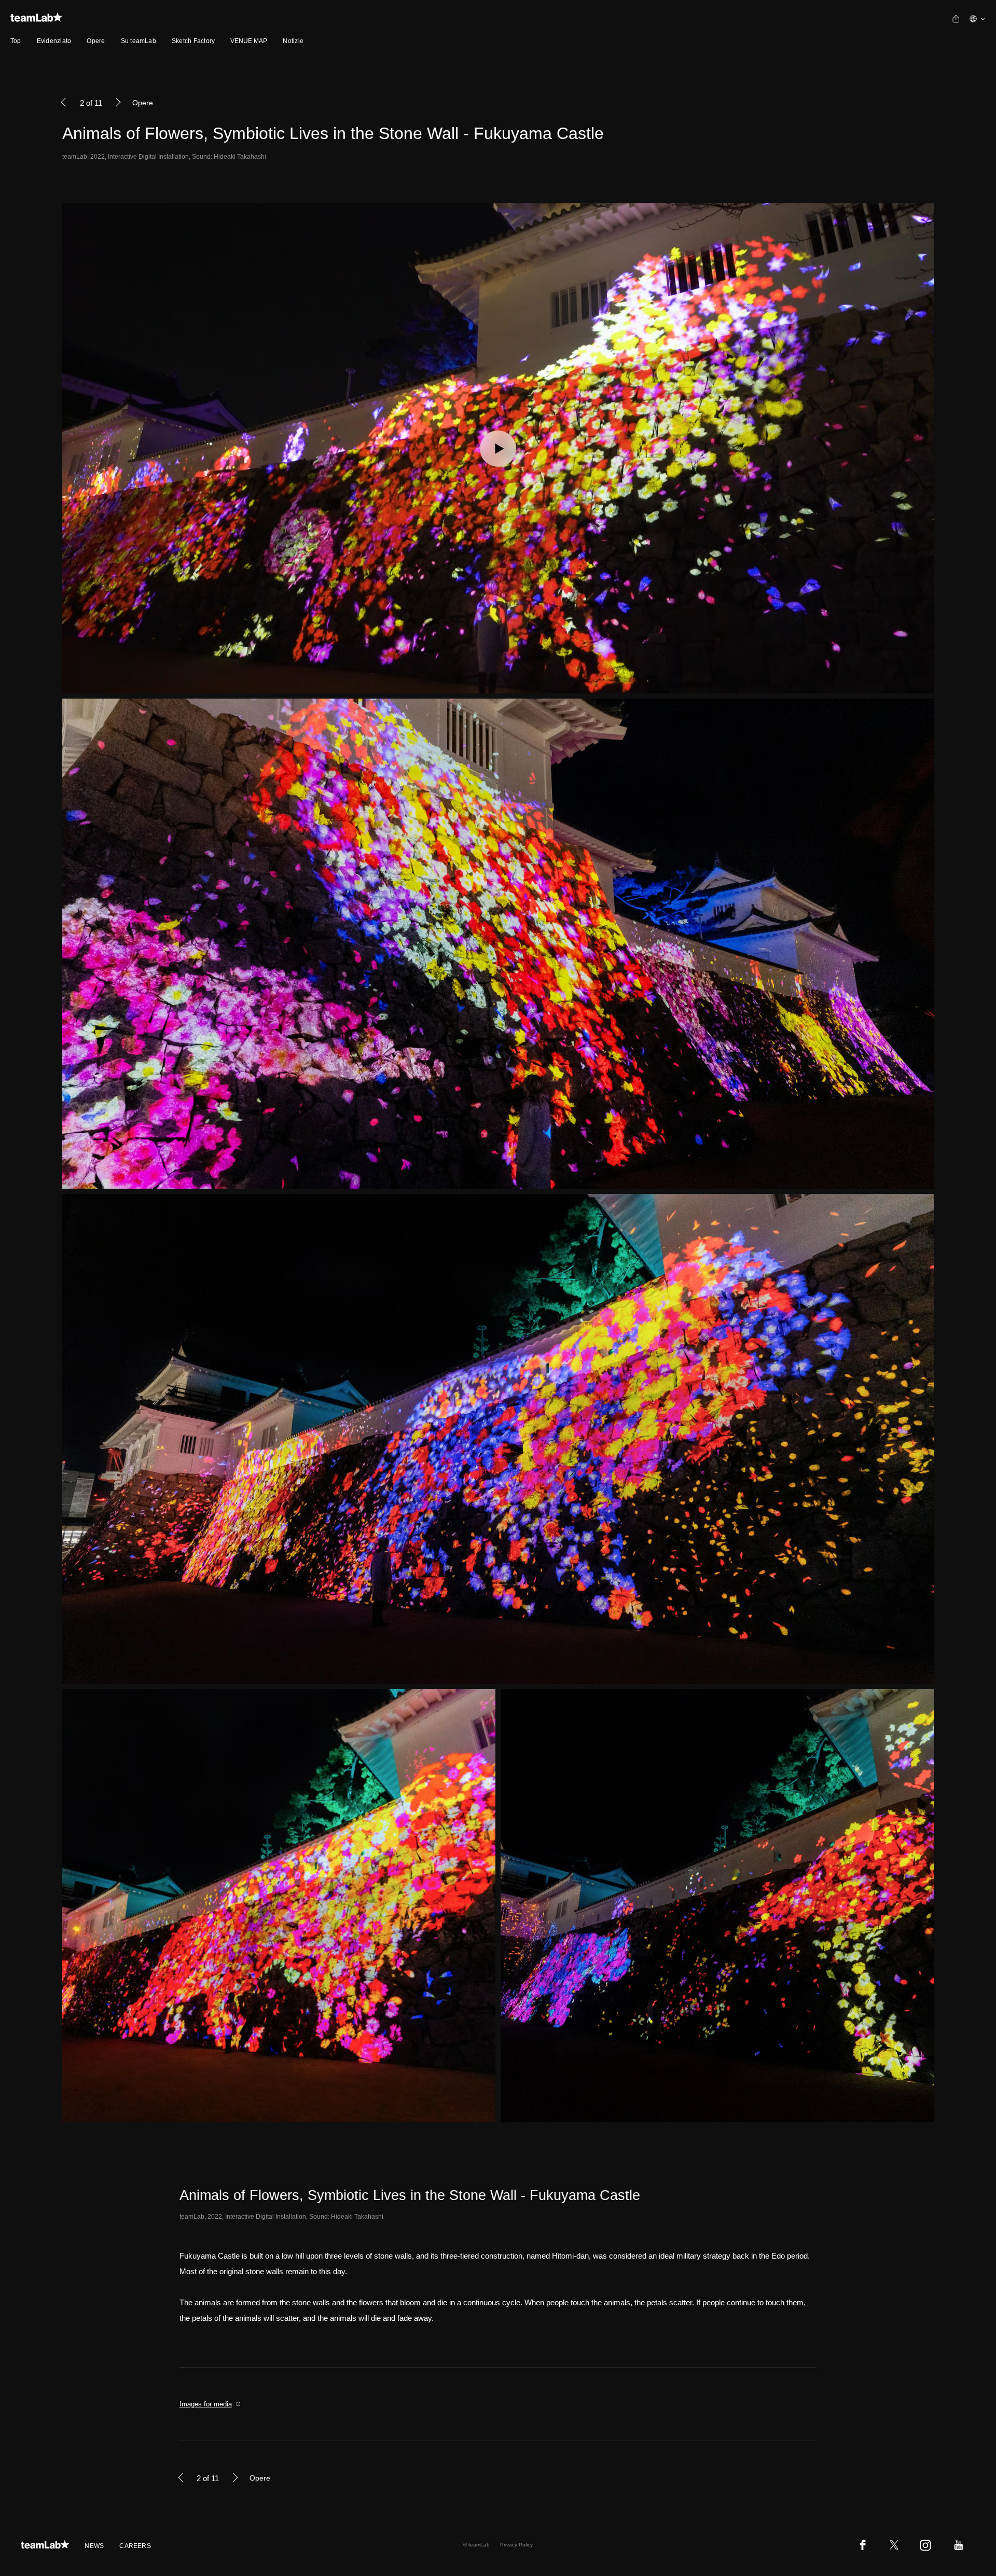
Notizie (293, 41)
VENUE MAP (249, 41)
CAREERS (135, 2546)
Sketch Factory (193, 41)
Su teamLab (139, 41)
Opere (96, 41)
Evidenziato (54, 41)
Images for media (206, 2404)
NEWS (94, 2546)
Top (16, 41)
